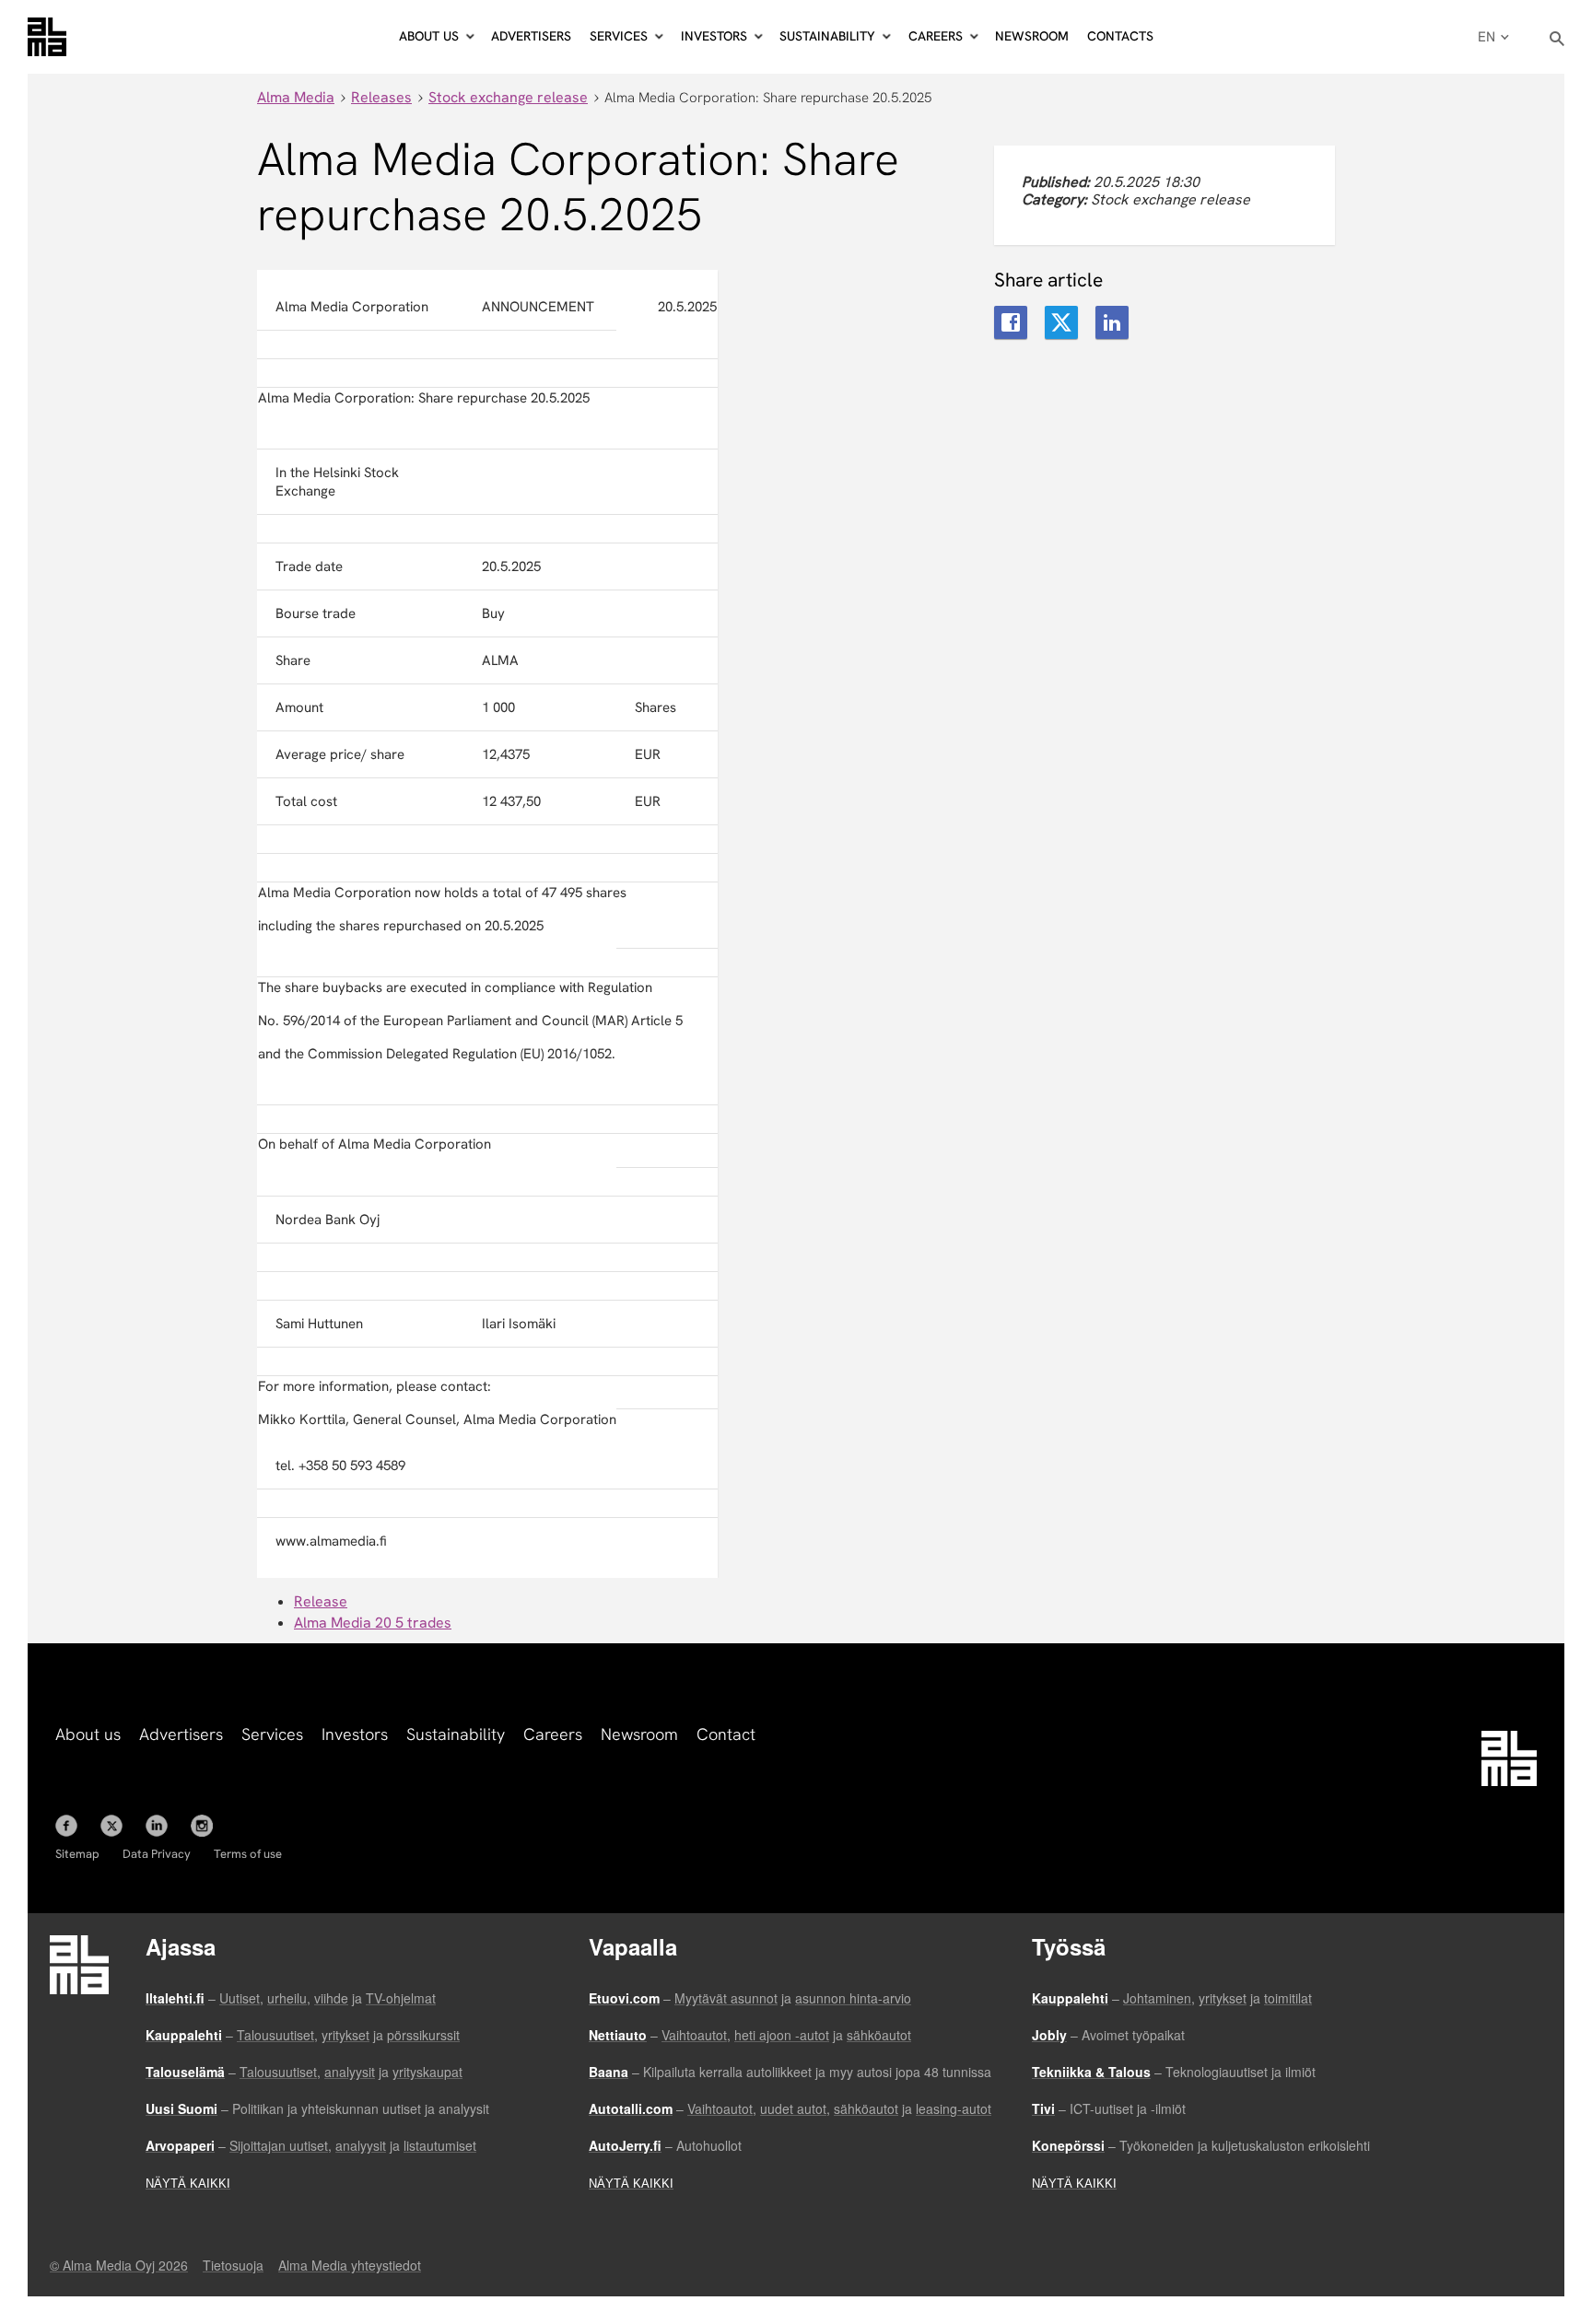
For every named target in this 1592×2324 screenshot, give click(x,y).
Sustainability (456, 1734)
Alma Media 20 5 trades (373, 1623)
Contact (726, 1734)
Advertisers (531, 36)
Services (272, 1734)
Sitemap (77, 1854)
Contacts (1120, 36)
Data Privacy (157, 1854)
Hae (1557, 39)
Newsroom (1032, 36)
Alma (47, 37)
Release (321, 1601)
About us (88, 1734)
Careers (553, 1734)
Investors (355, 1734)
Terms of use (248, 1854)
